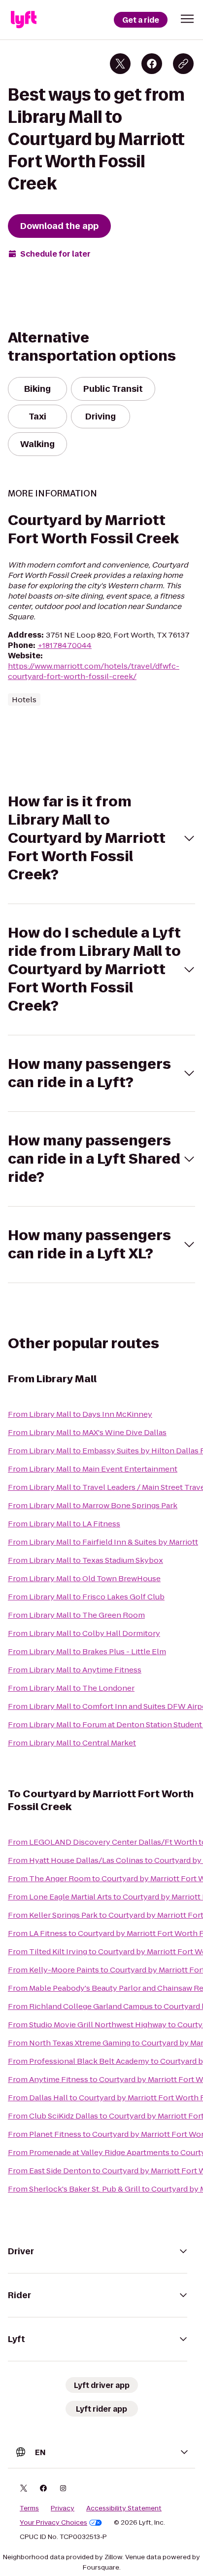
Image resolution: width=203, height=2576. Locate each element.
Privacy (63, 2508)
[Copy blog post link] (183, 64)
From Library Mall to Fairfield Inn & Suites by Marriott (103, 1542)
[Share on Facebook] (152, 64)
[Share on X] (120, 64)
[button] (187, 19)
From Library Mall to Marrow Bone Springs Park (93, 1505)
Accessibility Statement (124, 2508)
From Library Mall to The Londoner (71, 1688)
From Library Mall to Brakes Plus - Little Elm (87, 1651)
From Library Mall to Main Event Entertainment (93, 1469)
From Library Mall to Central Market (72, 1743)
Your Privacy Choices (53, 2523)
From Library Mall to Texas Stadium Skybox (85, 1560)
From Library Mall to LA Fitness (64, 1524)
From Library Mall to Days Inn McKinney (80, 1414)
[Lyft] (24, 20)
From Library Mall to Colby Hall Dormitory (84, 1633)
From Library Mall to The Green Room (76, 1615)
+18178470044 (65, 645)
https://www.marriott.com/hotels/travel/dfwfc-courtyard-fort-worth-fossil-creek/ (94, 671)
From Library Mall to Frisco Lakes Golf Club (86, 1597)
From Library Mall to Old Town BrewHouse (84, 1578)
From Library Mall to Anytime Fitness (75, 1670)
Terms (29, 2508)
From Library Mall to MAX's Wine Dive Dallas (87, 1432)
